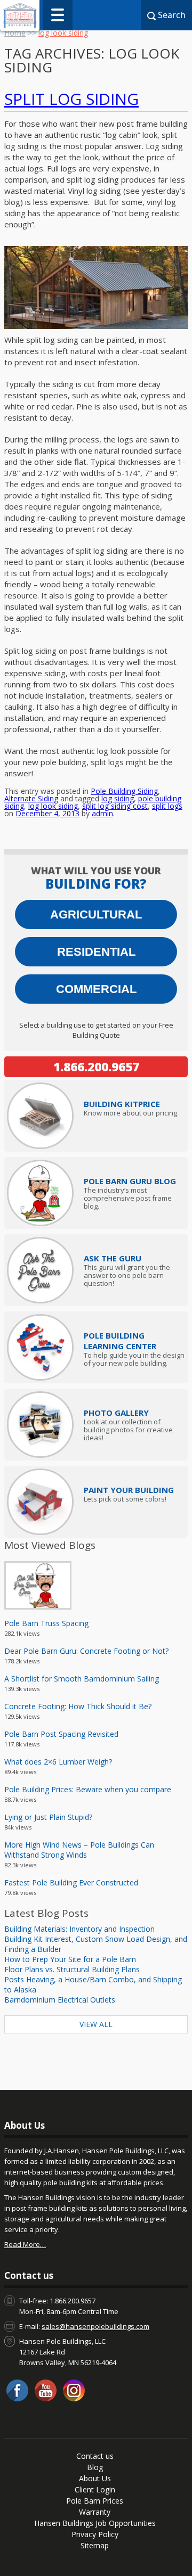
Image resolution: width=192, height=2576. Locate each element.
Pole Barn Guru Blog (130, 1181)
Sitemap (95, 2545)
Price (122, 1104)
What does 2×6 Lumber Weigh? (58, 1762)
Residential (96, 952)
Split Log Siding (71, 99)
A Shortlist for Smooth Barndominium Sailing (82, 1679)
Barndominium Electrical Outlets (60, 2000)
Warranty (95, 2512)
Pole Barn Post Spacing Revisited (61, 1734)
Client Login (95, 2489)
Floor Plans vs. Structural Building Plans (72, 1969)
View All (96, 2024)
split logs (167, 806)
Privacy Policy (95, 2534)
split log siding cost (115, 806)
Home (15, 33)
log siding (118, 798)
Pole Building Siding (124, 791)
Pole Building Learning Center (120, 1341)
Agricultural (96, 914)
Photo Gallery (116, 1413)
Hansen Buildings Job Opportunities (95, 2523)
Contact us (95, 2456)
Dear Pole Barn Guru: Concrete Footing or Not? (86, 1651)
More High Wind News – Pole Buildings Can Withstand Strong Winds (79, 1850)
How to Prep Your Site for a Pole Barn (70, 1959)
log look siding (53, 806)
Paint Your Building (129, 1490)
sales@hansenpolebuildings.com (95, 2326)
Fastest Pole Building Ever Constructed (71, 1882)
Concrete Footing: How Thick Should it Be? (78, 1706)
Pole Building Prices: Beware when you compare (88, 1789)
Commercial (96, 989)
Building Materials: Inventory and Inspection (79, 1929)
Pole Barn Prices (95, 2501)
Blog (95, 2467)
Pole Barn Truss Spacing (46, 1623)
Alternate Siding (31, 798)
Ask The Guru (113, 1258)
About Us (95, 2478)
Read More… (25, 2244)
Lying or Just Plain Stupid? (48, 1817)
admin (102, 813)
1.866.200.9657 (96, 1067)
